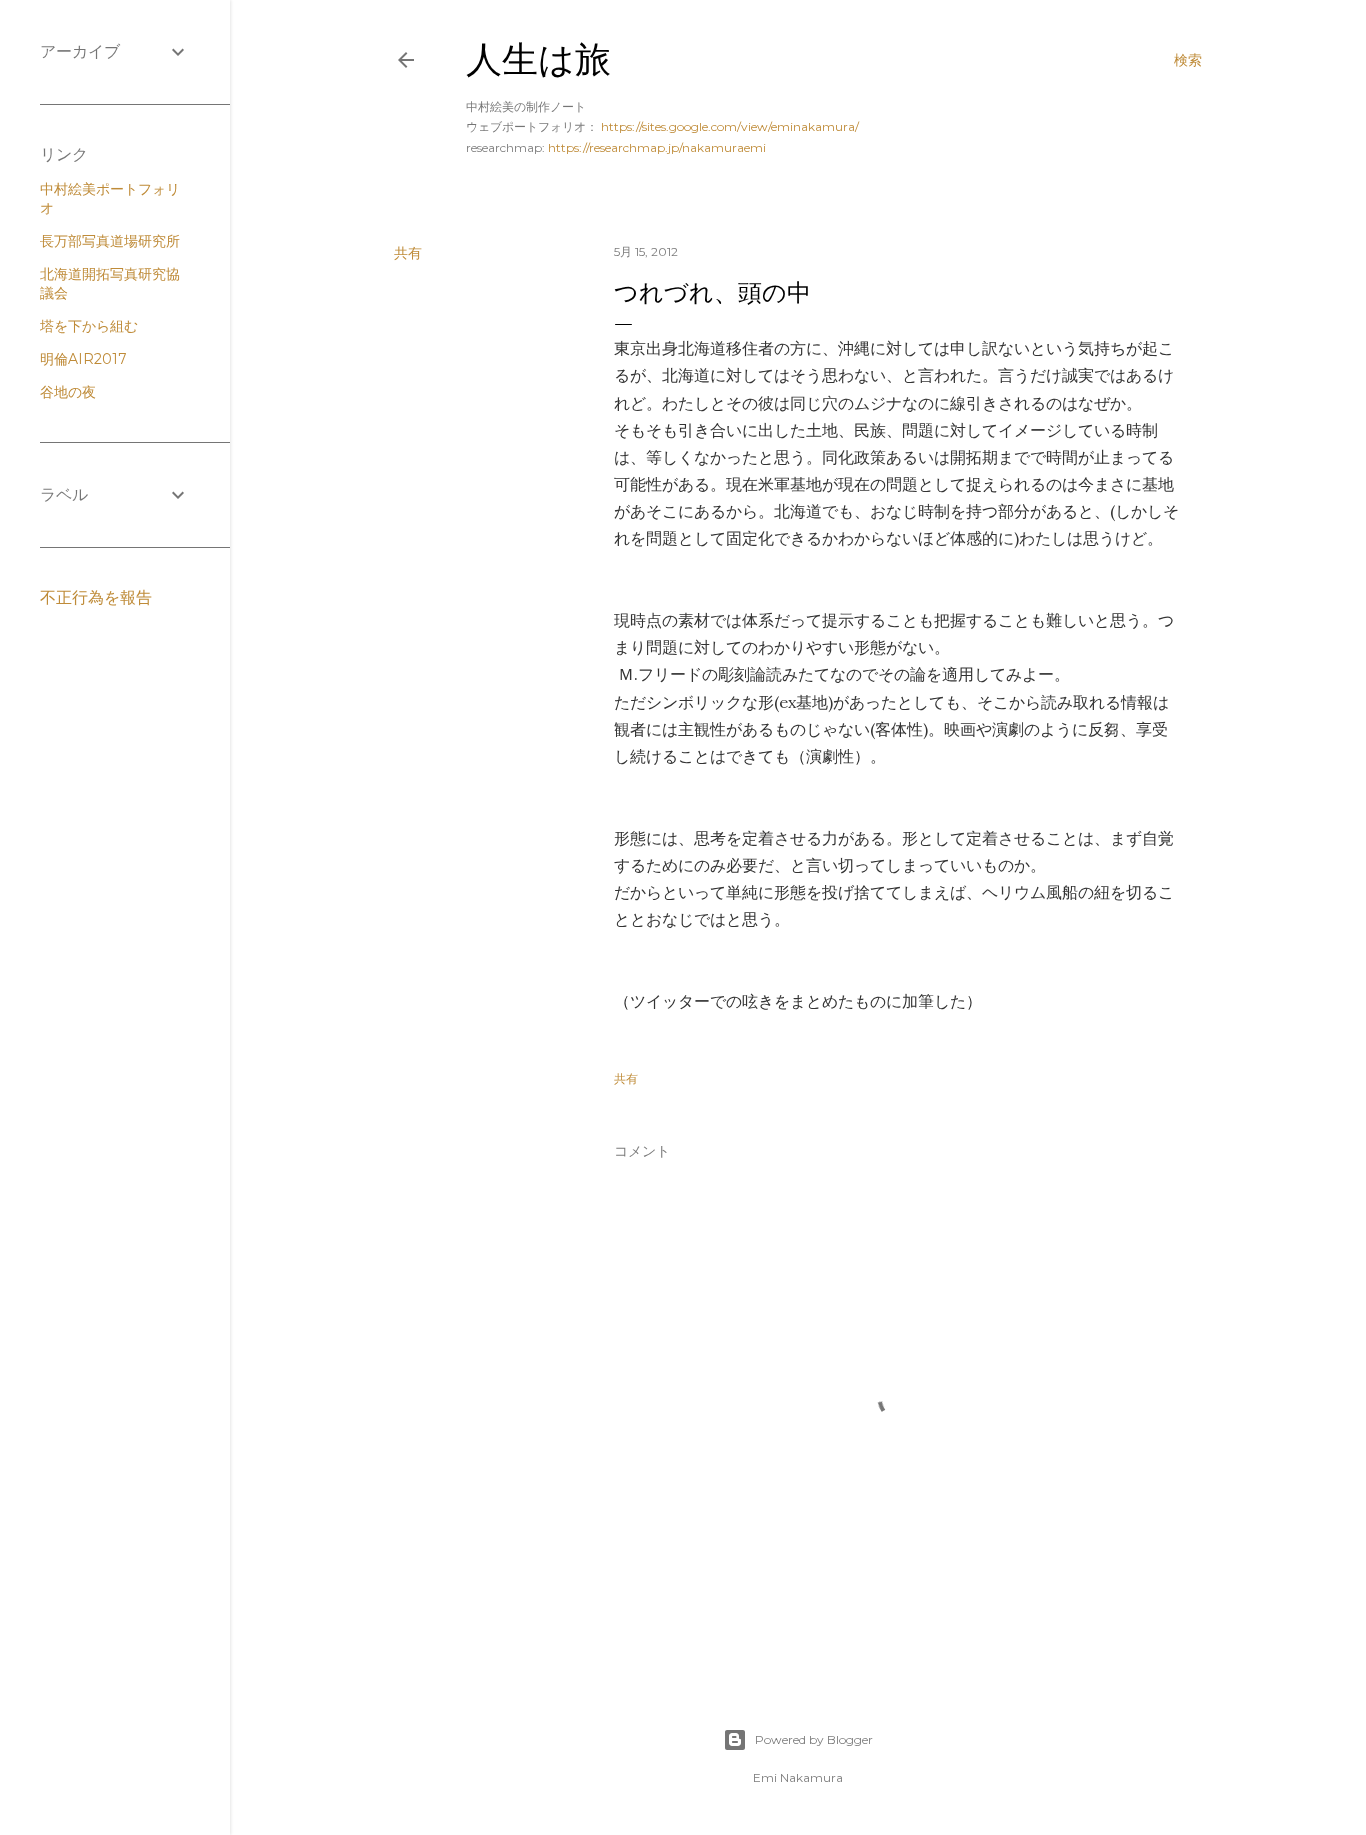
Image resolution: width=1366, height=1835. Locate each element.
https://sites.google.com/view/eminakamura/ (730, 126)
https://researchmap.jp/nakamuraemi (657, 147)
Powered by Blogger (814, 1739)
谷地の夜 (68, 392)
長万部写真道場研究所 (110, 241)
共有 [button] (408, 253)
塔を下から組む (89, 326)
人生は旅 (538, 59)
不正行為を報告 (96, 597)
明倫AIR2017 (83, 359)
